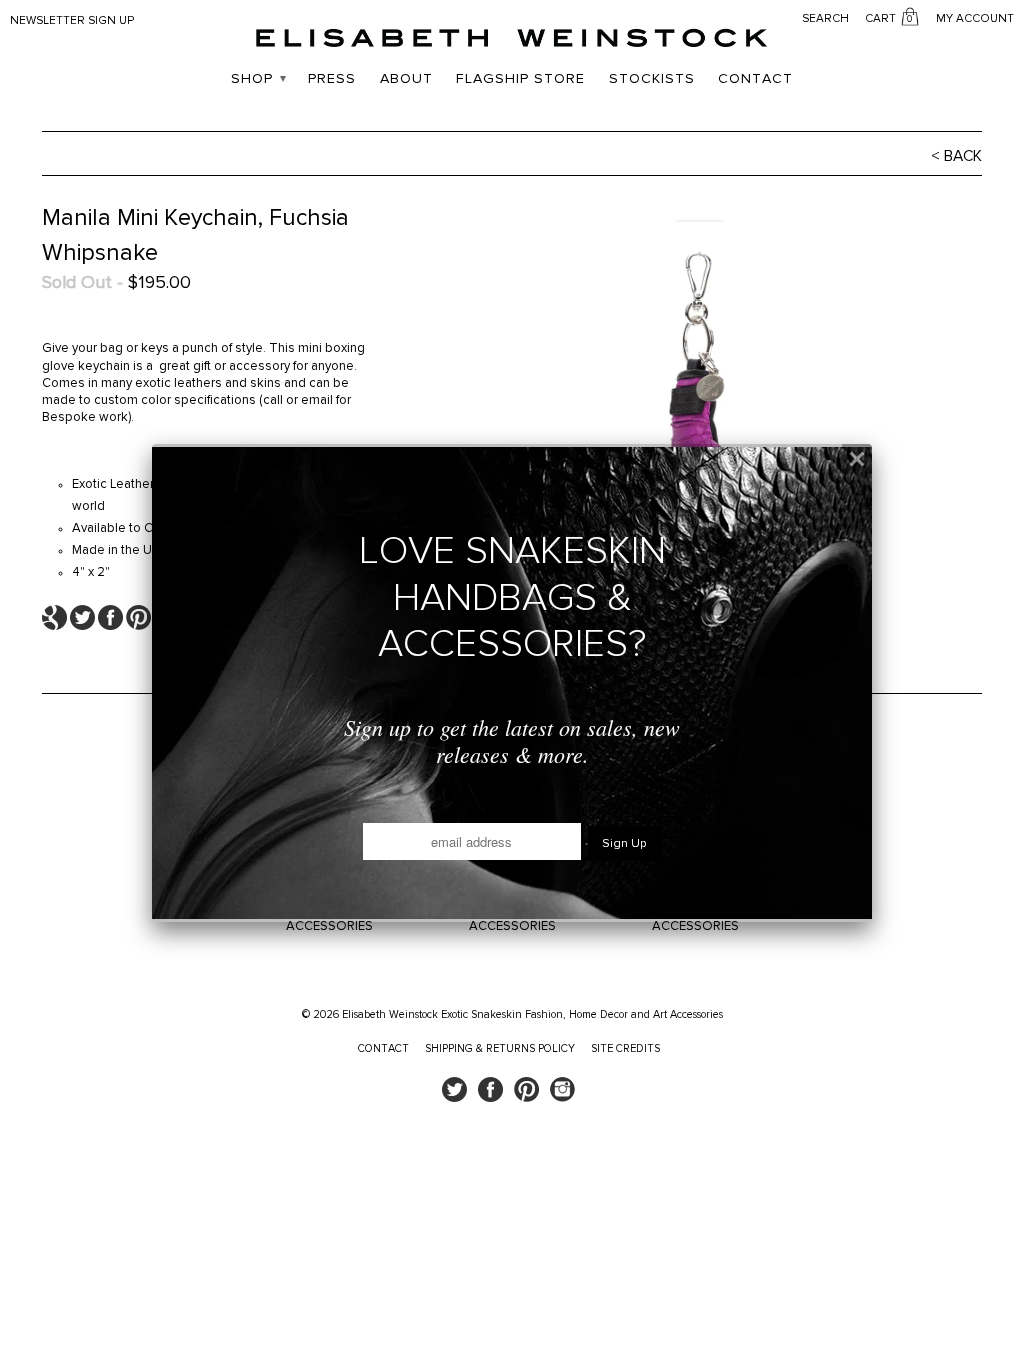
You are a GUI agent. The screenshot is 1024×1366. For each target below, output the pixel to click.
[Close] (857, 459)
